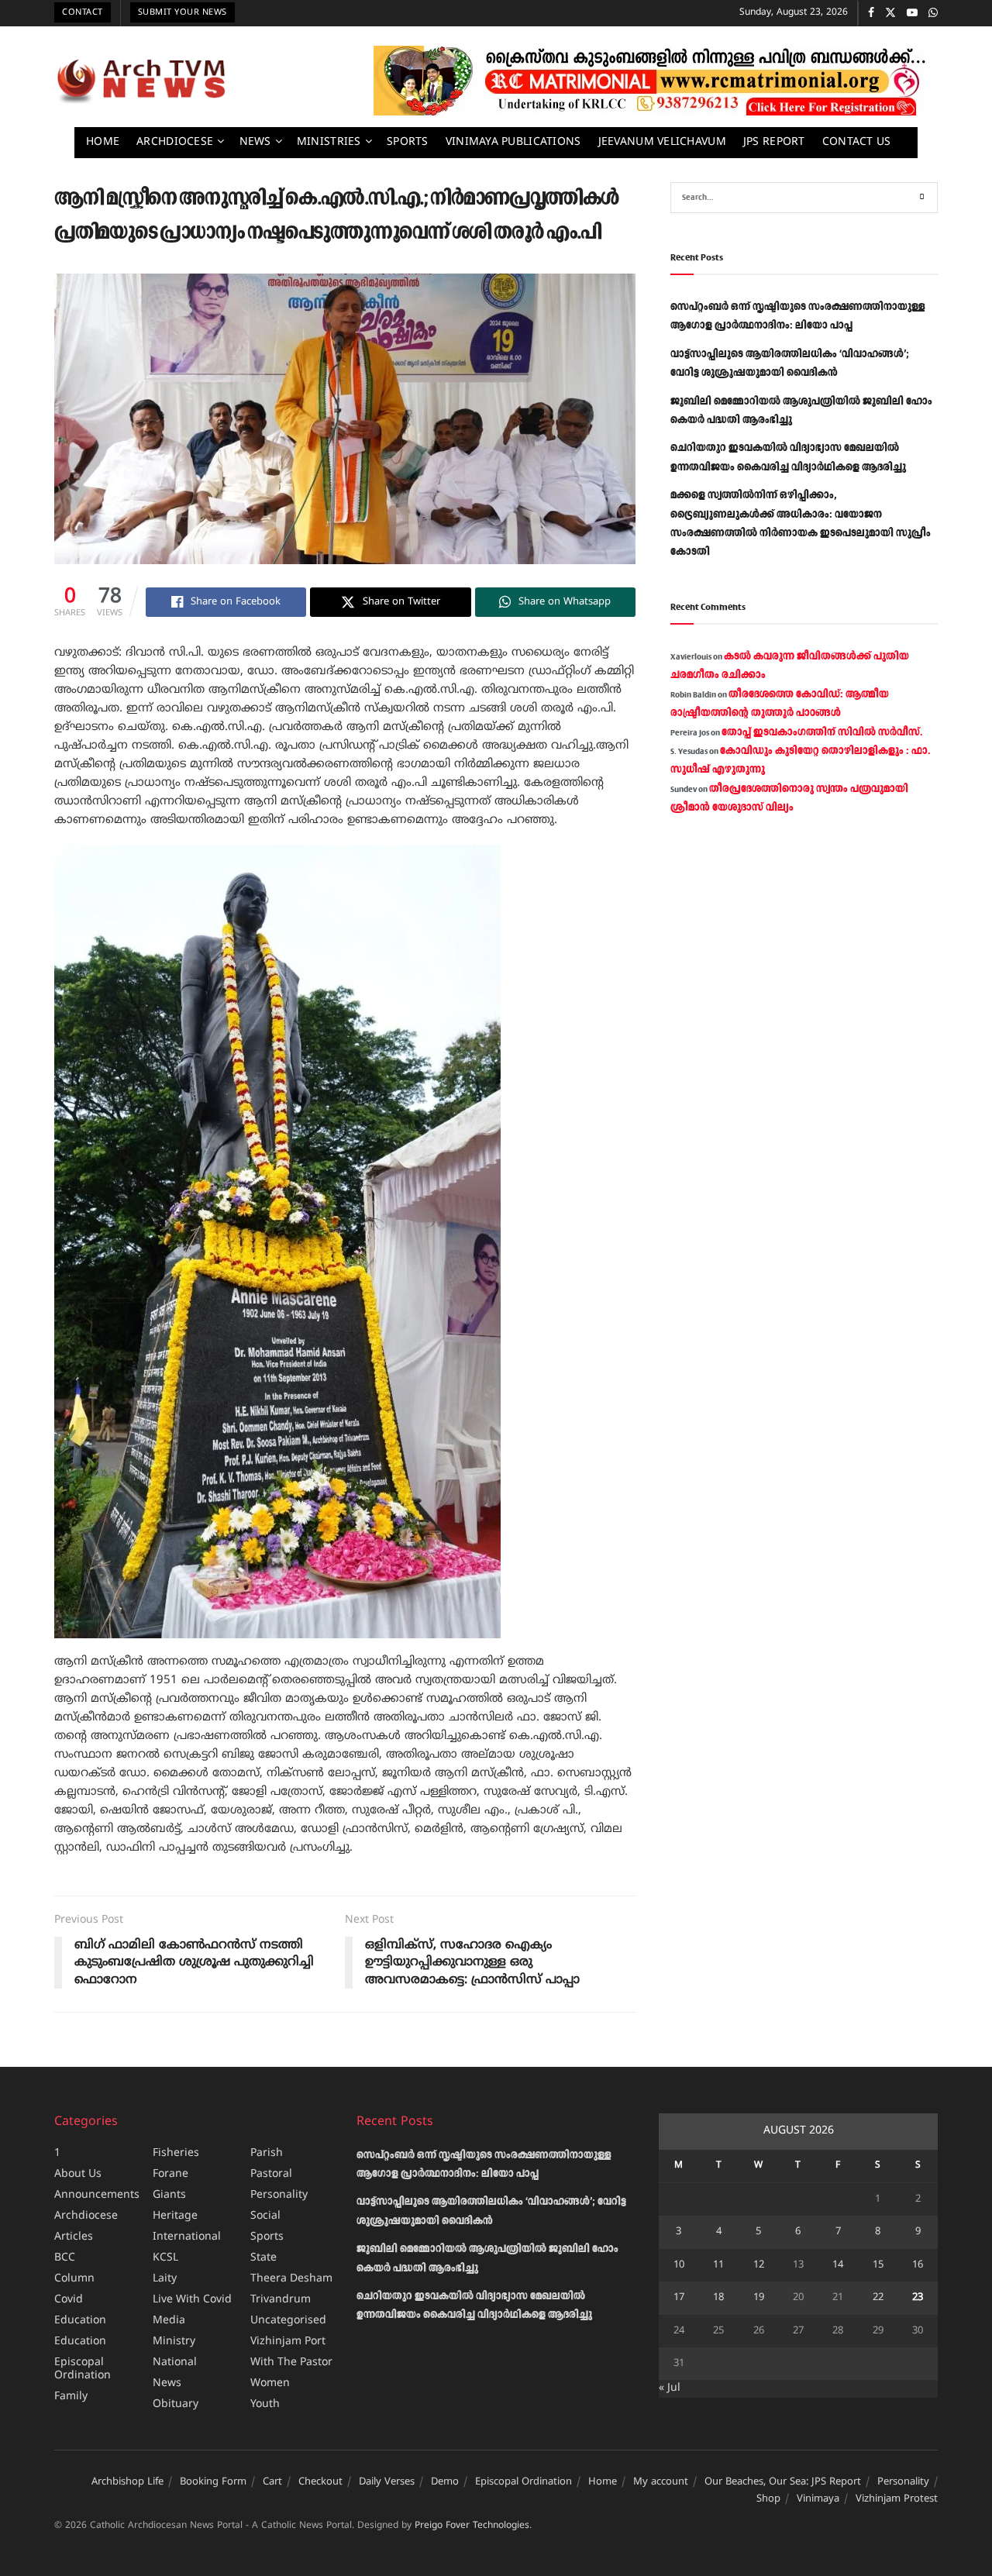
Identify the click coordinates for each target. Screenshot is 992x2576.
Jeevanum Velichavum (662, 142)
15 (878, 2265)
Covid (69, 2300)
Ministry (174, 2342)
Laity (165, 2279)
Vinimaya (818, 2499)
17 (679, 2298)
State (263, 2258)
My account (661, 2482)
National (175, 2362)
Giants (169, 2195)
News (255, 142)
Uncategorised (288, 2321)
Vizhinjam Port (288, 2342)
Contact (83, 12)
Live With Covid (192, 2300)
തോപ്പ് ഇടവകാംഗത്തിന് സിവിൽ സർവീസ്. (822, 732)
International (187, 2237)
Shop (768, 2499)
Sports (408, 142)
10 (679, 2265)
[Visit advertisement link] (656, 81)
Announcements (97, 2195)
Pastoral (271, 2174)
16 (918, 2265)
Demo (445, 2482)
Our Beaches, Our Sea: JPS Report (783, 2482)
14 (838, 2265)
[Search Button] (922, 198)
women (270, 2383)
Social (265, 2216)
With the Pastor (291, 2362)
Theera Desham (291, 2279)
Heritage (175, 2216)
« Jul (670, 2388)
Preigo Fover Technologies (472, 2526)
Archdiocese (175, 142)
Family (71, 2397)
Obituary (176, 2404)
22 (878, 2298)
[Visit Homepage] (141, 81)
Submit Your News (183, 12)
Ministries (329, 142)
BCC (65, 2258)
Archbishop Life (127, 2482)
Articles (74, 2237)
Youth (265, 2404)
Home (103, 142)
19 (759, 2298)
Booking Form (213, 2482)
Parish (267, 2153)
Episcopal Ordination (83, 2369)
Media (169, 2321)
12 (759, 2265)
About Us (78, 2174)
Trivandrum (281, 2300)
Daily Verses (387, 2482)
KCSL (165, 2258)
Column (74, 2279)
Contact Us (857, 142)
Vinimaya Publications (513, 142)
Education (80, 2321)
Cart (272, 2482)
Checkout (320, 2482)
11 (718, 2265)
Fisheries (176, 2153)
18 (718, 2298)
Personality (279, 2195)
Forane (170, 2174)
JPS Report (774, 142)
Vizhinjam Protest (897, 2499)
